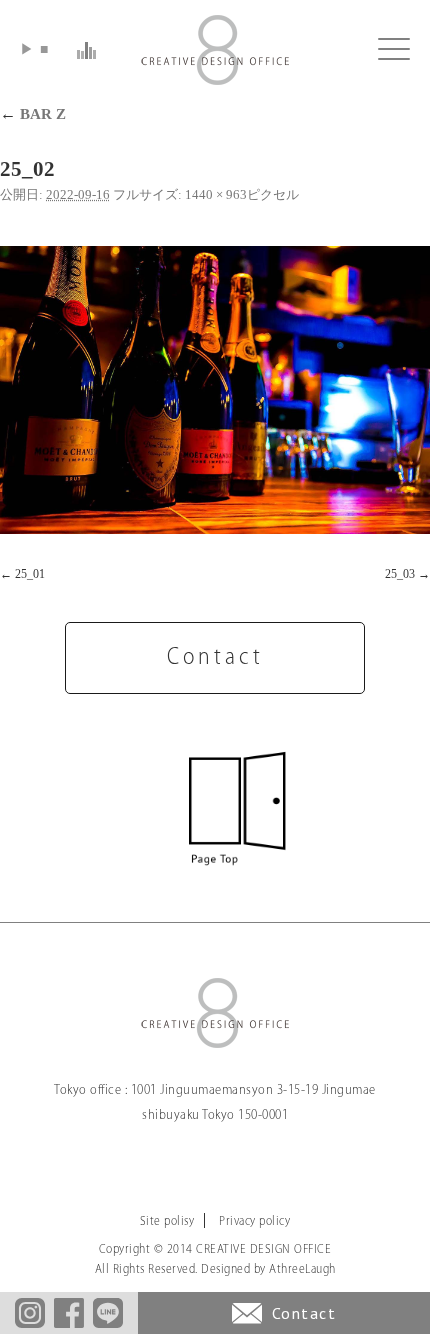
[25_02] (215, 390)
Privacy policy (254, 1221)
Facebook (69, 1313)
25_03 (400, 574)
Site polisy (167, 1221)
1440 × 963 (216, 194)
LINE (108, 1313)
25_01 (30, 574)
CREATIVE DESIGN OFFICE (215, 50)
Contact (304, 1313)
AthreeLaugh (302, 1269)
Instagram (30, 1313)
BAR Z (33, 114)
